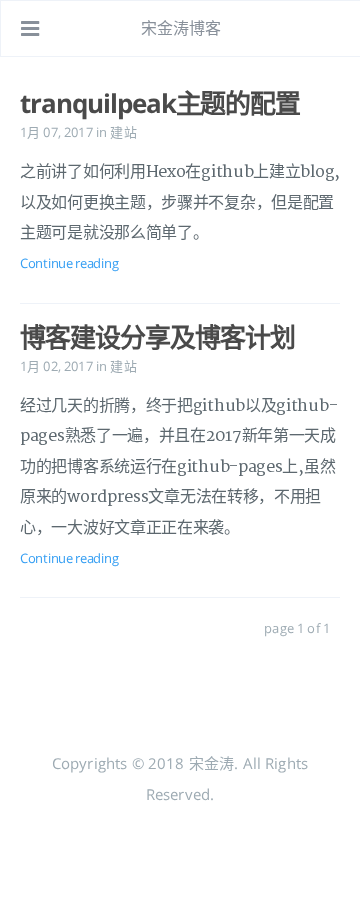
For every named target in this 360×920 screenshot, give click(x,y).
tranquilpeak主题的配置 (160, 103)
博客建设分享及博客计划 (157, 337)
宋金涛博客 (181, 28)
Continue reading (69, 263)
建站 (123, 132)
